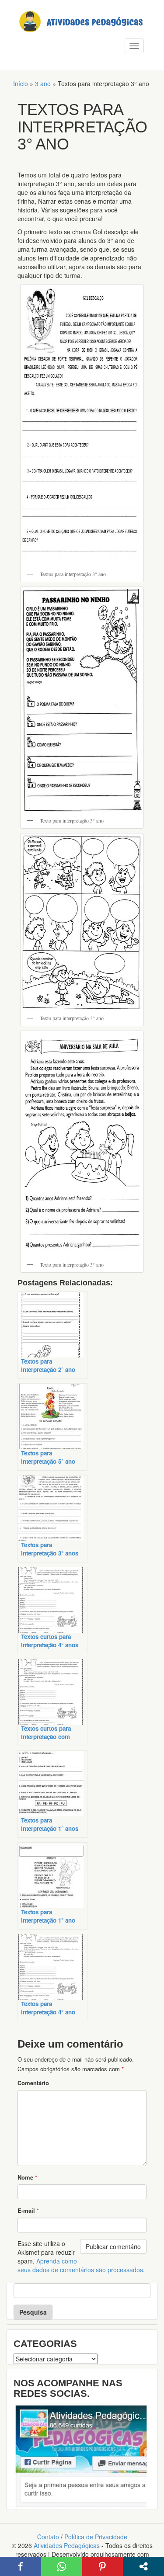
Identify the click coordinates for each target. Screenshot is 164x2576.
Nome (27, 2177)
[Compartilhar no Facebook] (21, 2566)
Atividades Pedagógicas (67, 2545)
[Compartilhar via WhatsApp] (62, 2566)
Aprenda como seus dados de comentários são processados (80, 2265)
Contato (48, 2537)
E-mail (28, 2210)
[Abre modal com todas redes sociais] (143, 2566)
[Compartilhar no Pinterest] (103, 2566)
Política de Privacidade (96, 2537)
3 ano (43, 83)
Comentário (33, 2083)
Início (21, 83)
